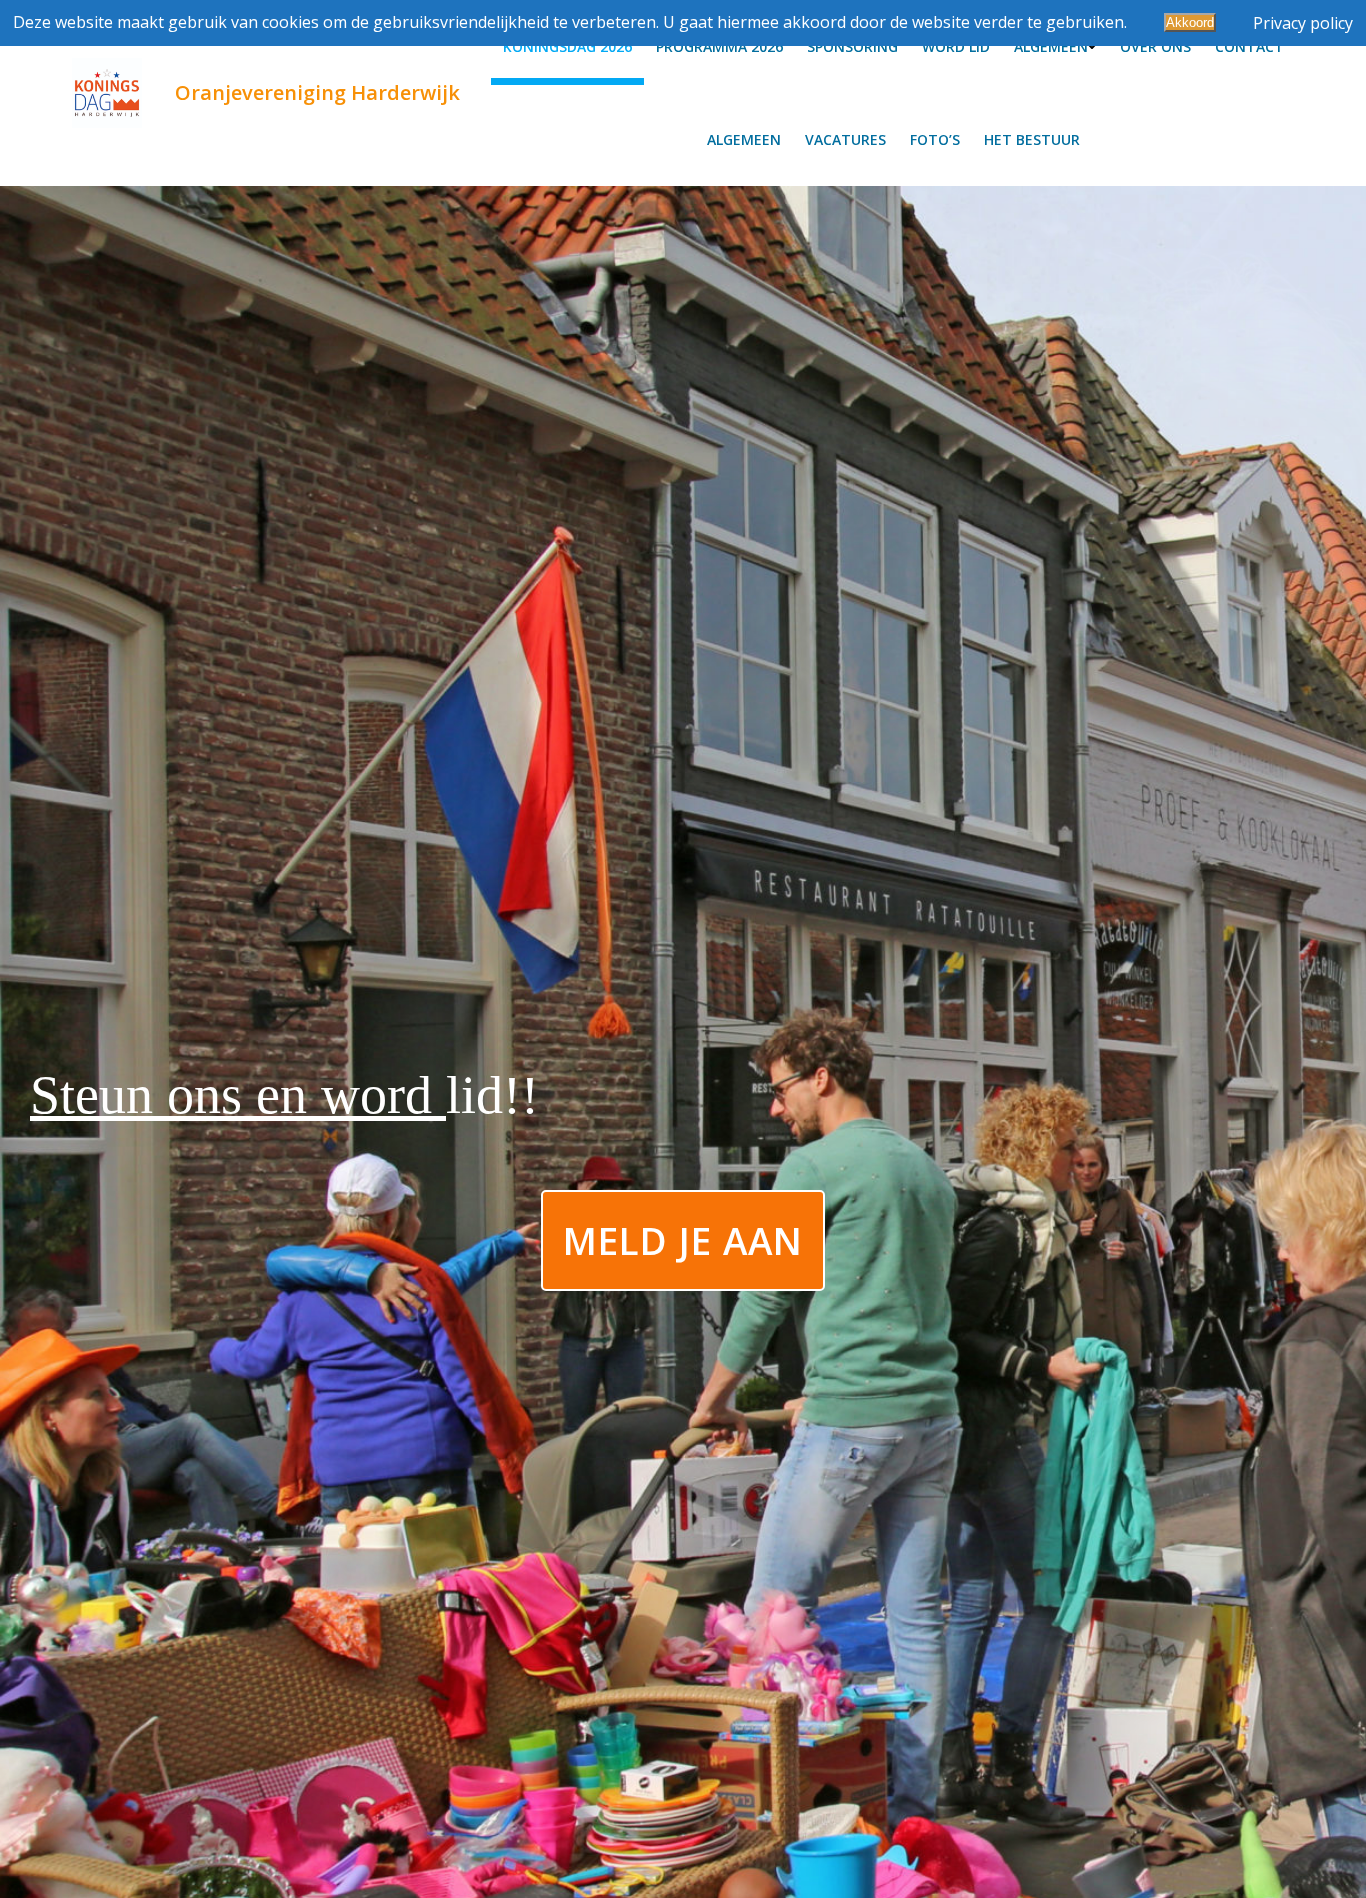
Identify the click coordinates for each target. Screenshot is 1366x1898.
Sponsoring (852, 46)
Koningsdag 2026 (567, 46)
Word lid (956, 46)
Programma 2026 (719, 46)
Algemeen (1051, 46)
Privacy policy (1303, 23)
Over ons (1155, 46)
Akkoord (1190, 22)
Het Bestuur (1032, 139)
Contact (1249, 46)
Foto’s (935, 139)
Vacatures (845, 139)
